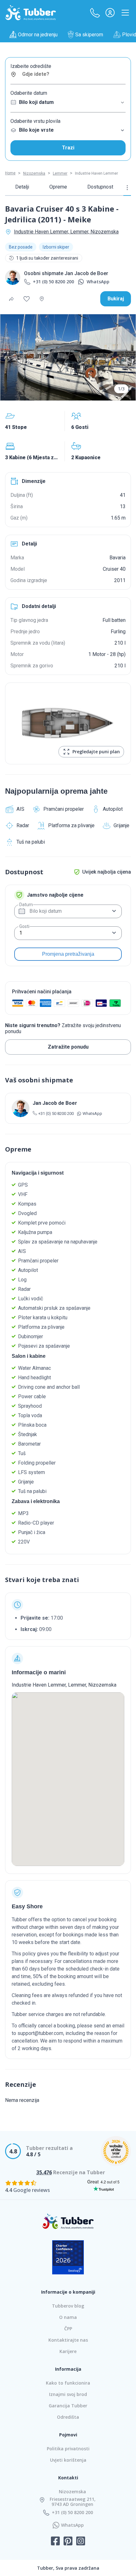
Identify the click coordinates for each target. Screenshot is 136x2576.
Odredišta (68, 2417)
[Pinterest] (68, 2542)
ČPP (68, 2329)
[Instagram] (81, 2542)
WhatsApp (98, 282)
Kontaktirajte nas (68, 2340)
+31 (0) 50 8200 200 (53, 282)
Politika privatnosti (68, 2449)
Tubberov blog (68, 2306)
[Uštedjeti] (27, 299)
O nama (68, 2317)
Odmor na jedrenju (38, 35)
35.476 (44, 2172)
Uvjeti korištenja (68, 2460)
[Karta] (42, 299)
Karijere (68, 2351)
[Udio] (11, 299)
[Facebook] (55, 2542)
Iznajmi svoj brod (68, 2394)
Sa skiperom (89, 35)
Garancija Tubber (68, 2406)
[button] (95, 13)
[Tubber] (31, 13)
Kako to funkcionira (68, 2383)
